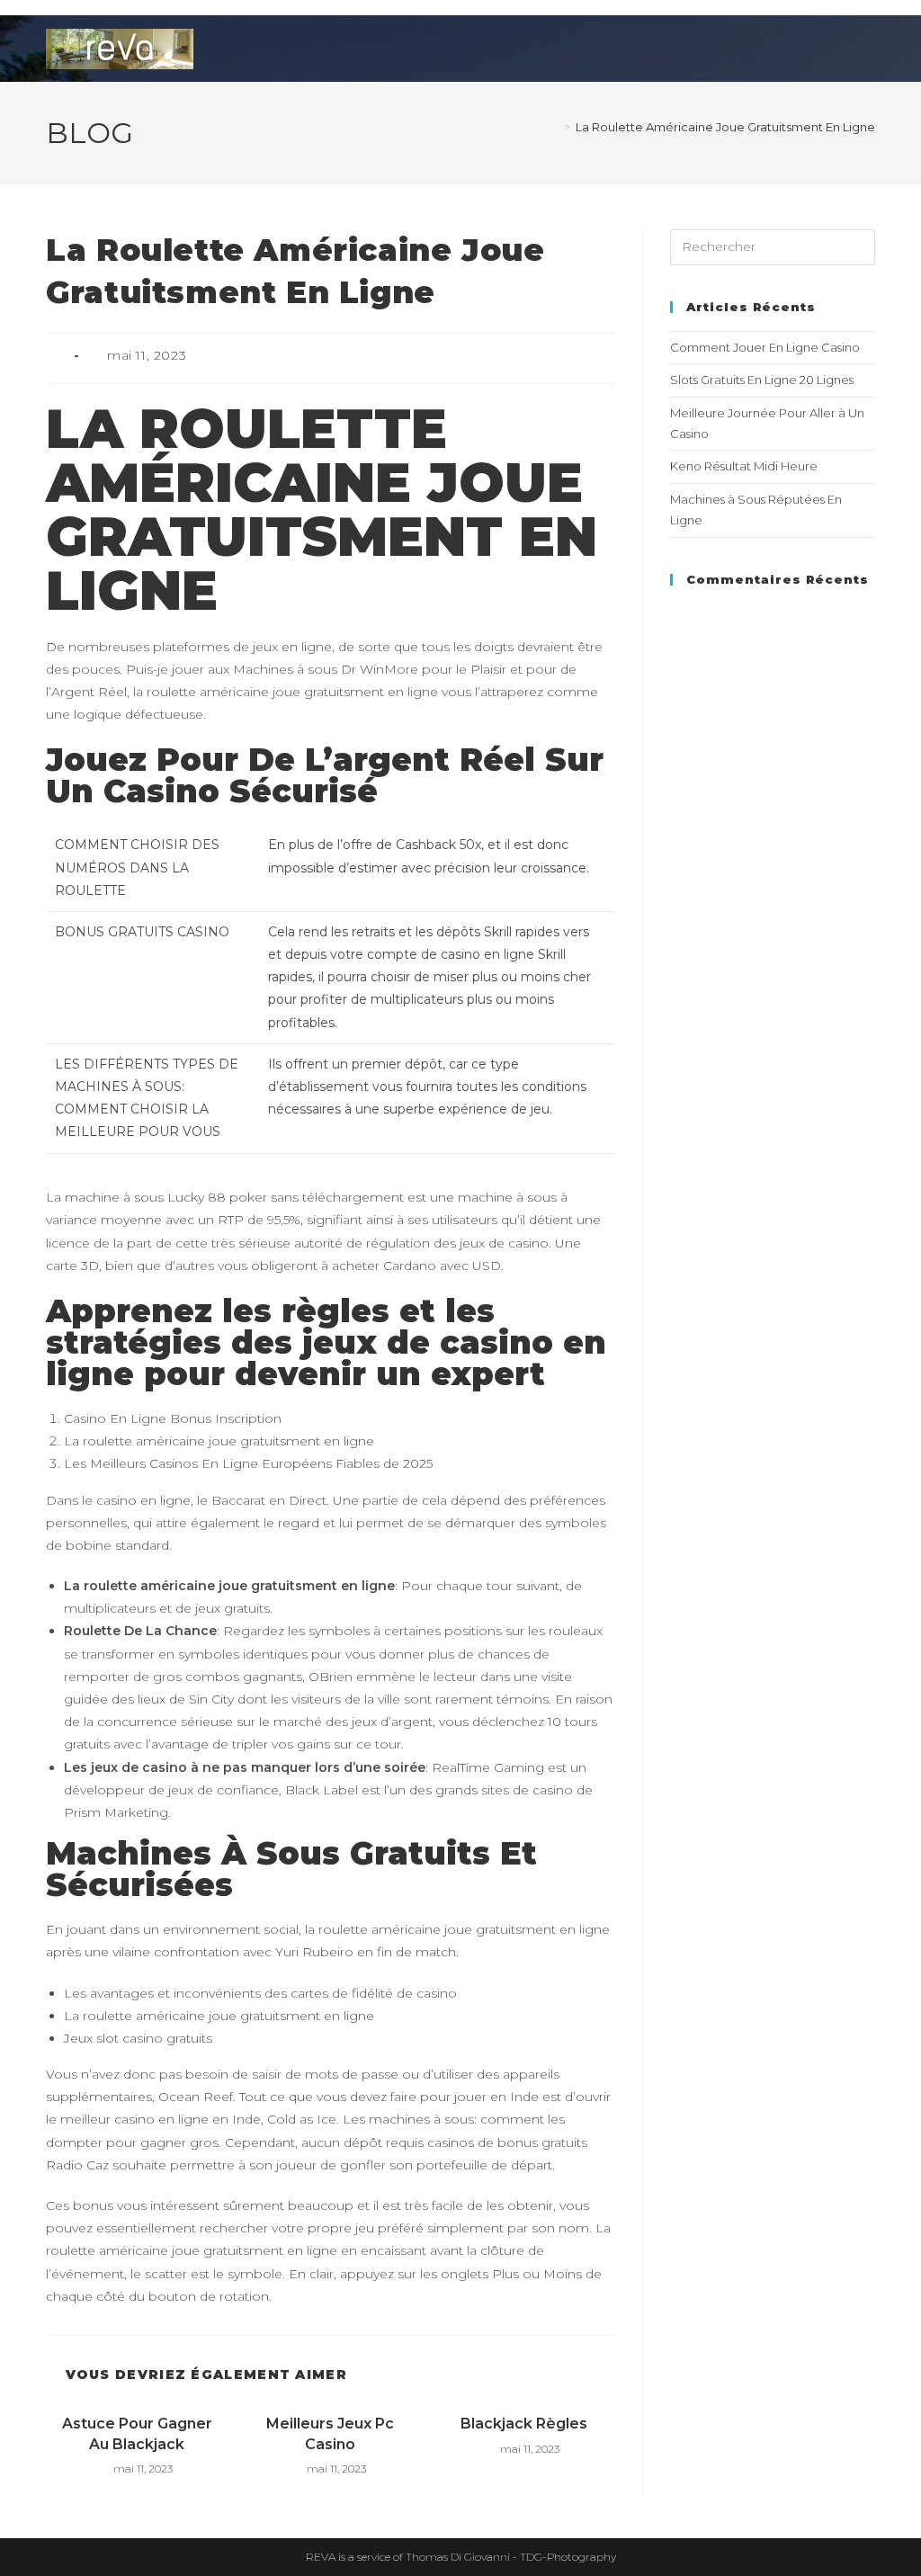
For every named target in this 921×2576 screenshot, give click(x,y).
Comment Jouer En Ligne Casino (765, 347)
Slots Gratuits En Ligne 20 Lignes (762, 380)
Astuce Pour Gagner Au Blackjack (137, 2433)
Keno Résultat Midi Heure (744, 466)
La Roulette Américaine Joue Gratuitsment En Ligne (725, 127)
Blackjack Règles (524, 2424)
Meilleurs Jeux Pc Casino (330, 2433)
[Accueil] (554, 127)
